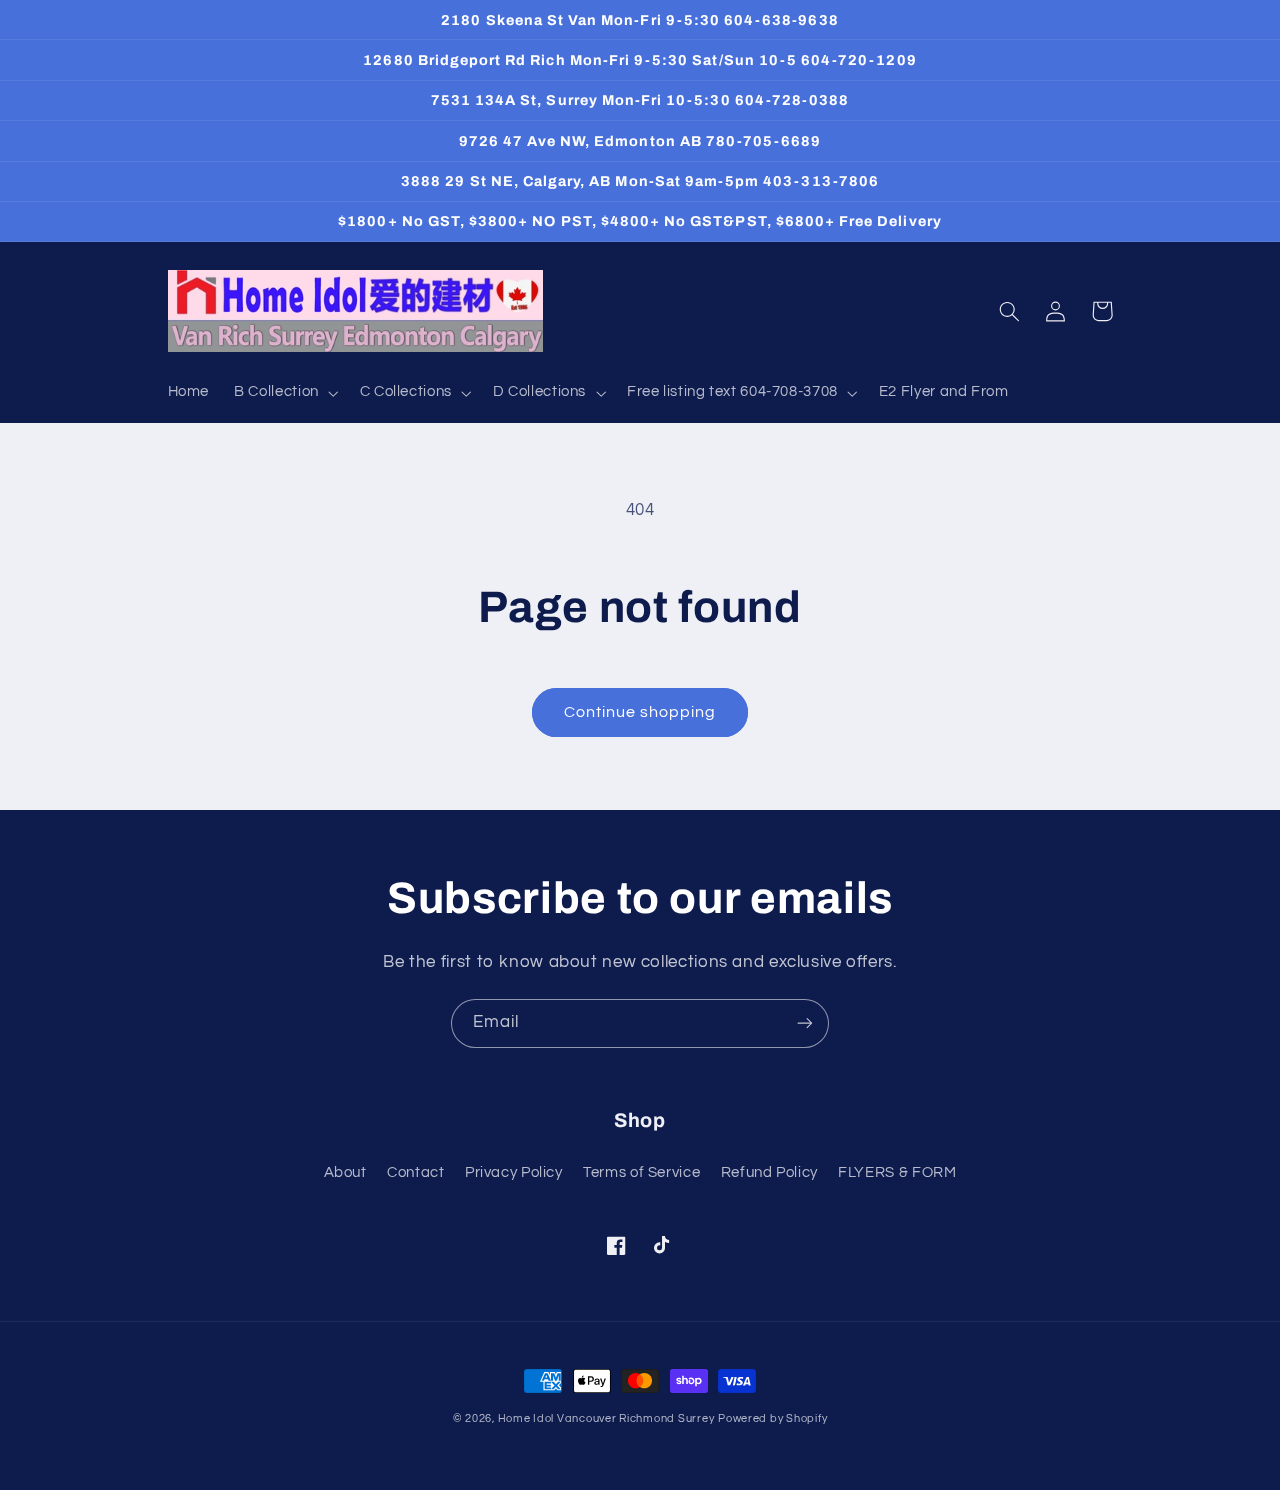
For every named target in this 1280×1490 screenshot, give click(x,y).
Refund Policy (769, 1172)
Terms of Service (641, 1172)
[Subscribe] (805, 1023)
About (345, 1172)
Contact (415, 1172)
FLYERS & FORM (897, 1172)
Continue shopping (640, 712)
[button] (285, 393)
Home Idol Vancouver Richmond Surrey (606, 1418)
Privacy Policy (514, 1172)
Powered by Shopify (772, 1418)
